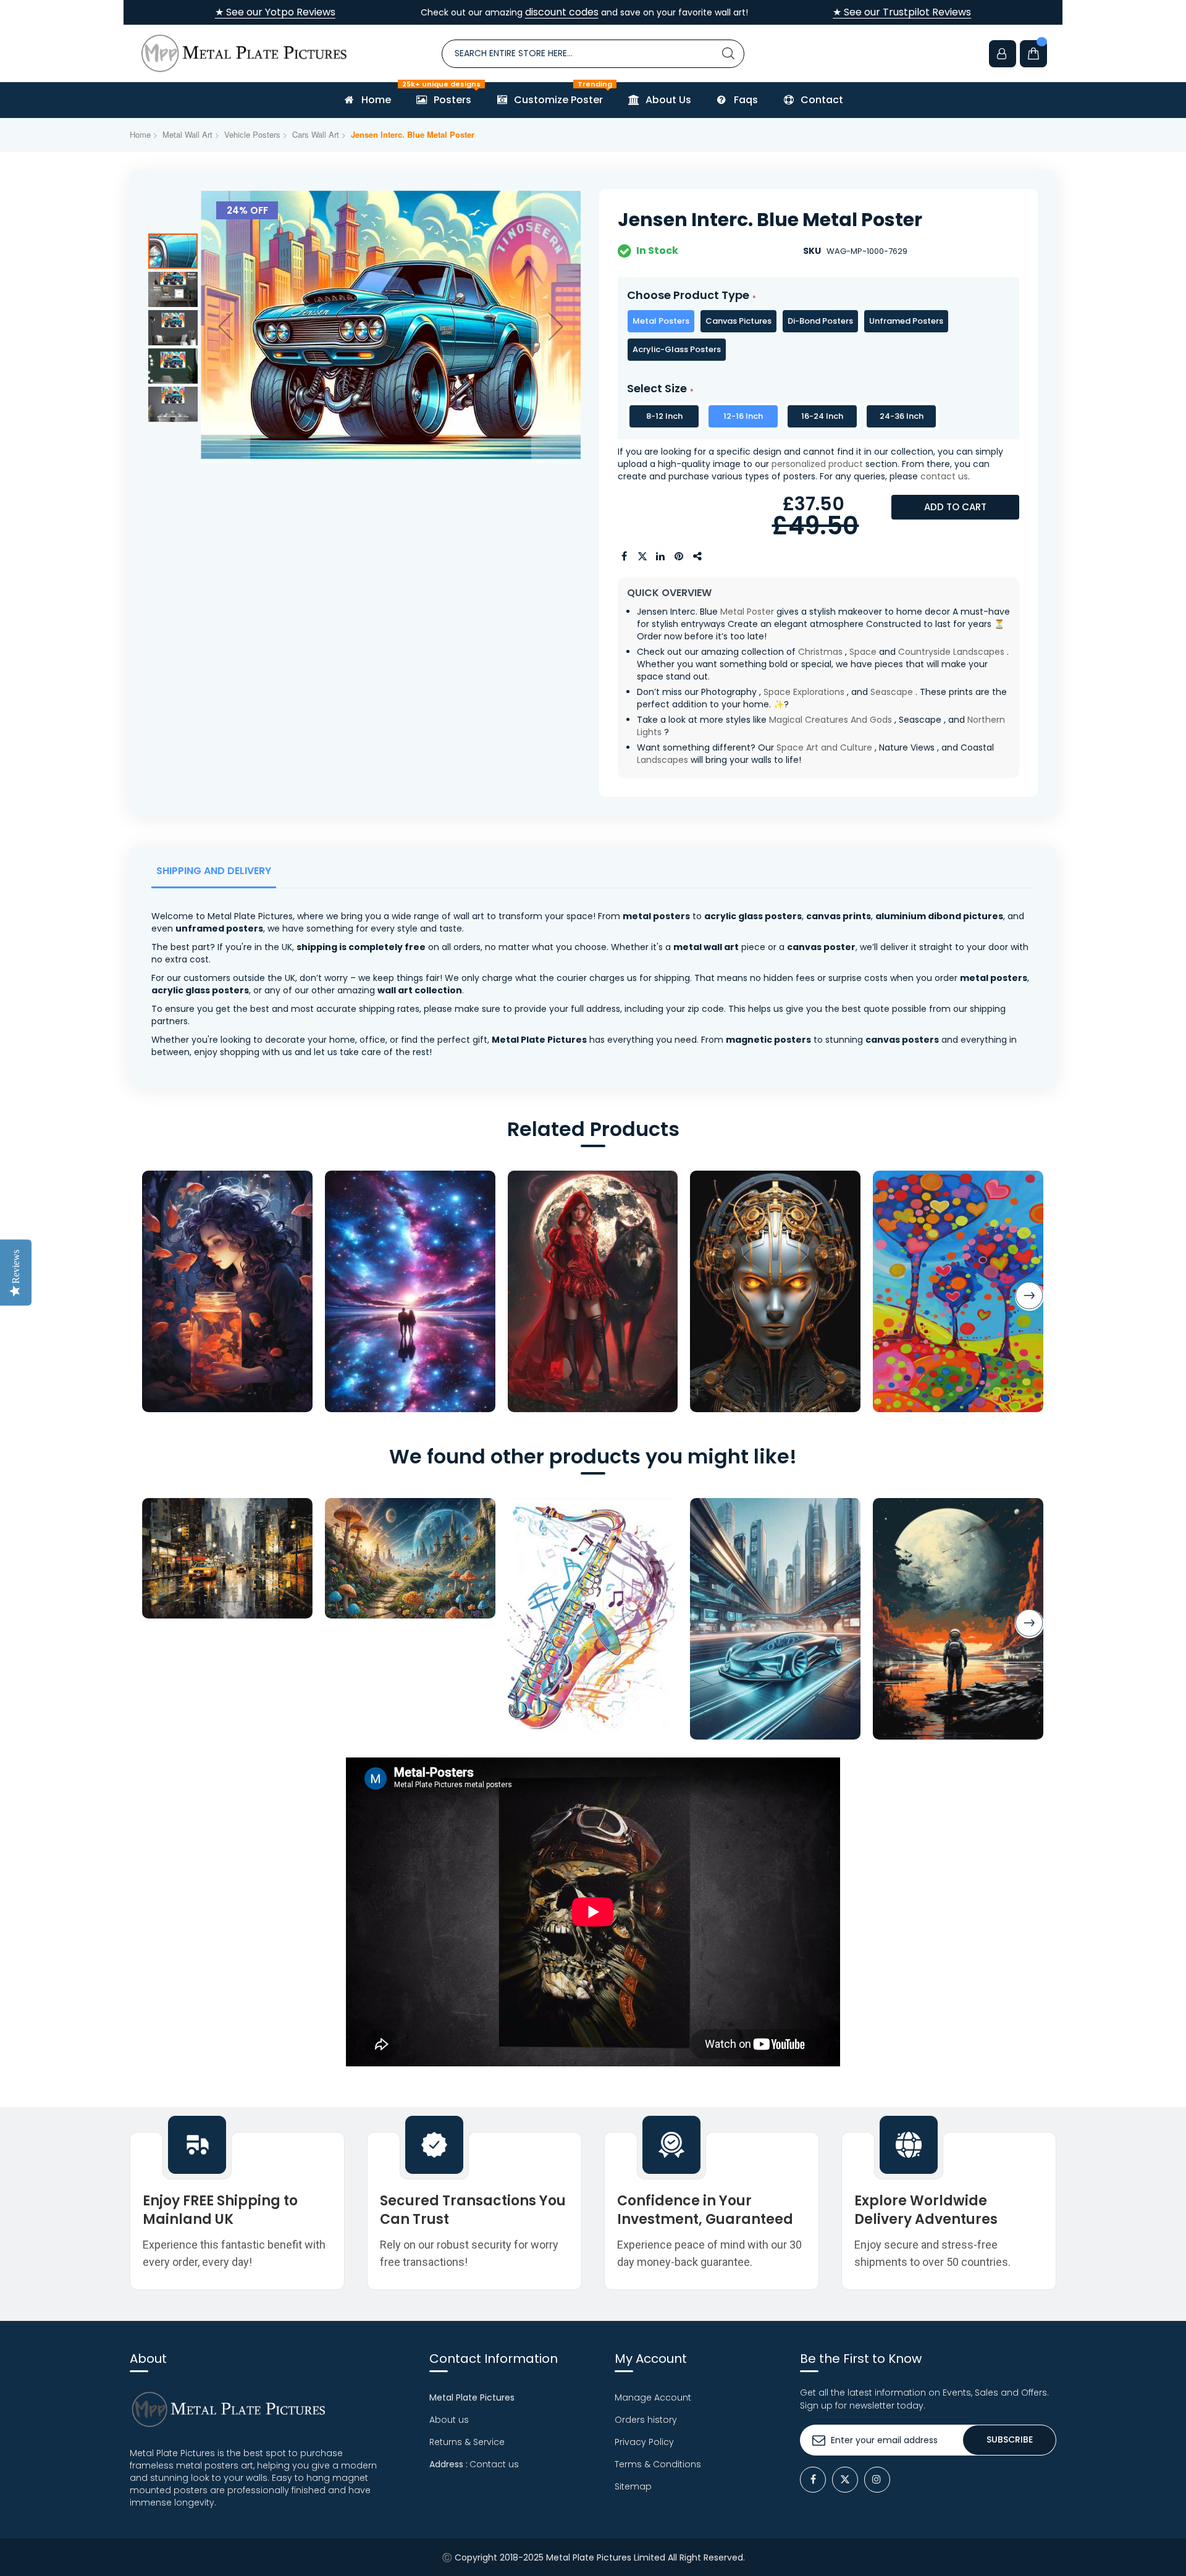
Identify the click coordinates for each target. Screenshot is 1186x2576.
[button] (225, 326)
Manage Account (653, 2397)
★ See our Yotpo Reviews (275, 12)
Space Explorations (804, 692)
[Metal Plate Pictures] (244, 53)
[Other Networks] (698, 557)
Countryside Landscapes (951, 652)
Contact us (494, 2464)
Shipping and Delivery (214, 871)
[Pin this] (679, 557)
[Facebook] (813, 2480)
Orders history (646, 2420)
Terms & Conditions (658, 2464)
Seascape (892, 692)
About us (449, 2420)
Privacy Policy (644, 2442)
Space (863, 652)
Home (140, 134)
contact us (944, 476)
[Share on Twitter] (642, 557)
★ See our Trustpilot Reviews (902, 12)
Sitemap (633, 2486)
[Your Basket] (1033, 54)
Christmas (820, 652)
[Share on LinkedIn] (661, 557)
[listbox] (818, 335)
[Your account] (1003, 54)
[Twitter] (845, 2480)
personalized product (817, 464)
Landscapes (662, 760)
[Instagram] (877, 2480)
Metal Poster (747, 612)
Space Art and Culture (824, 747)
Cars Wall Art (316, 134)
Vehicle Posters (252, 134)
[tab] (216, 874)
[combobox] (593, 54)
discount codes (562, 12)
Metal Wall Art (187, 134)
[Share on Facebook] (624, 557)
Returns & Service (467, 2442)
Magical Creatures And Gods (831, 720)
